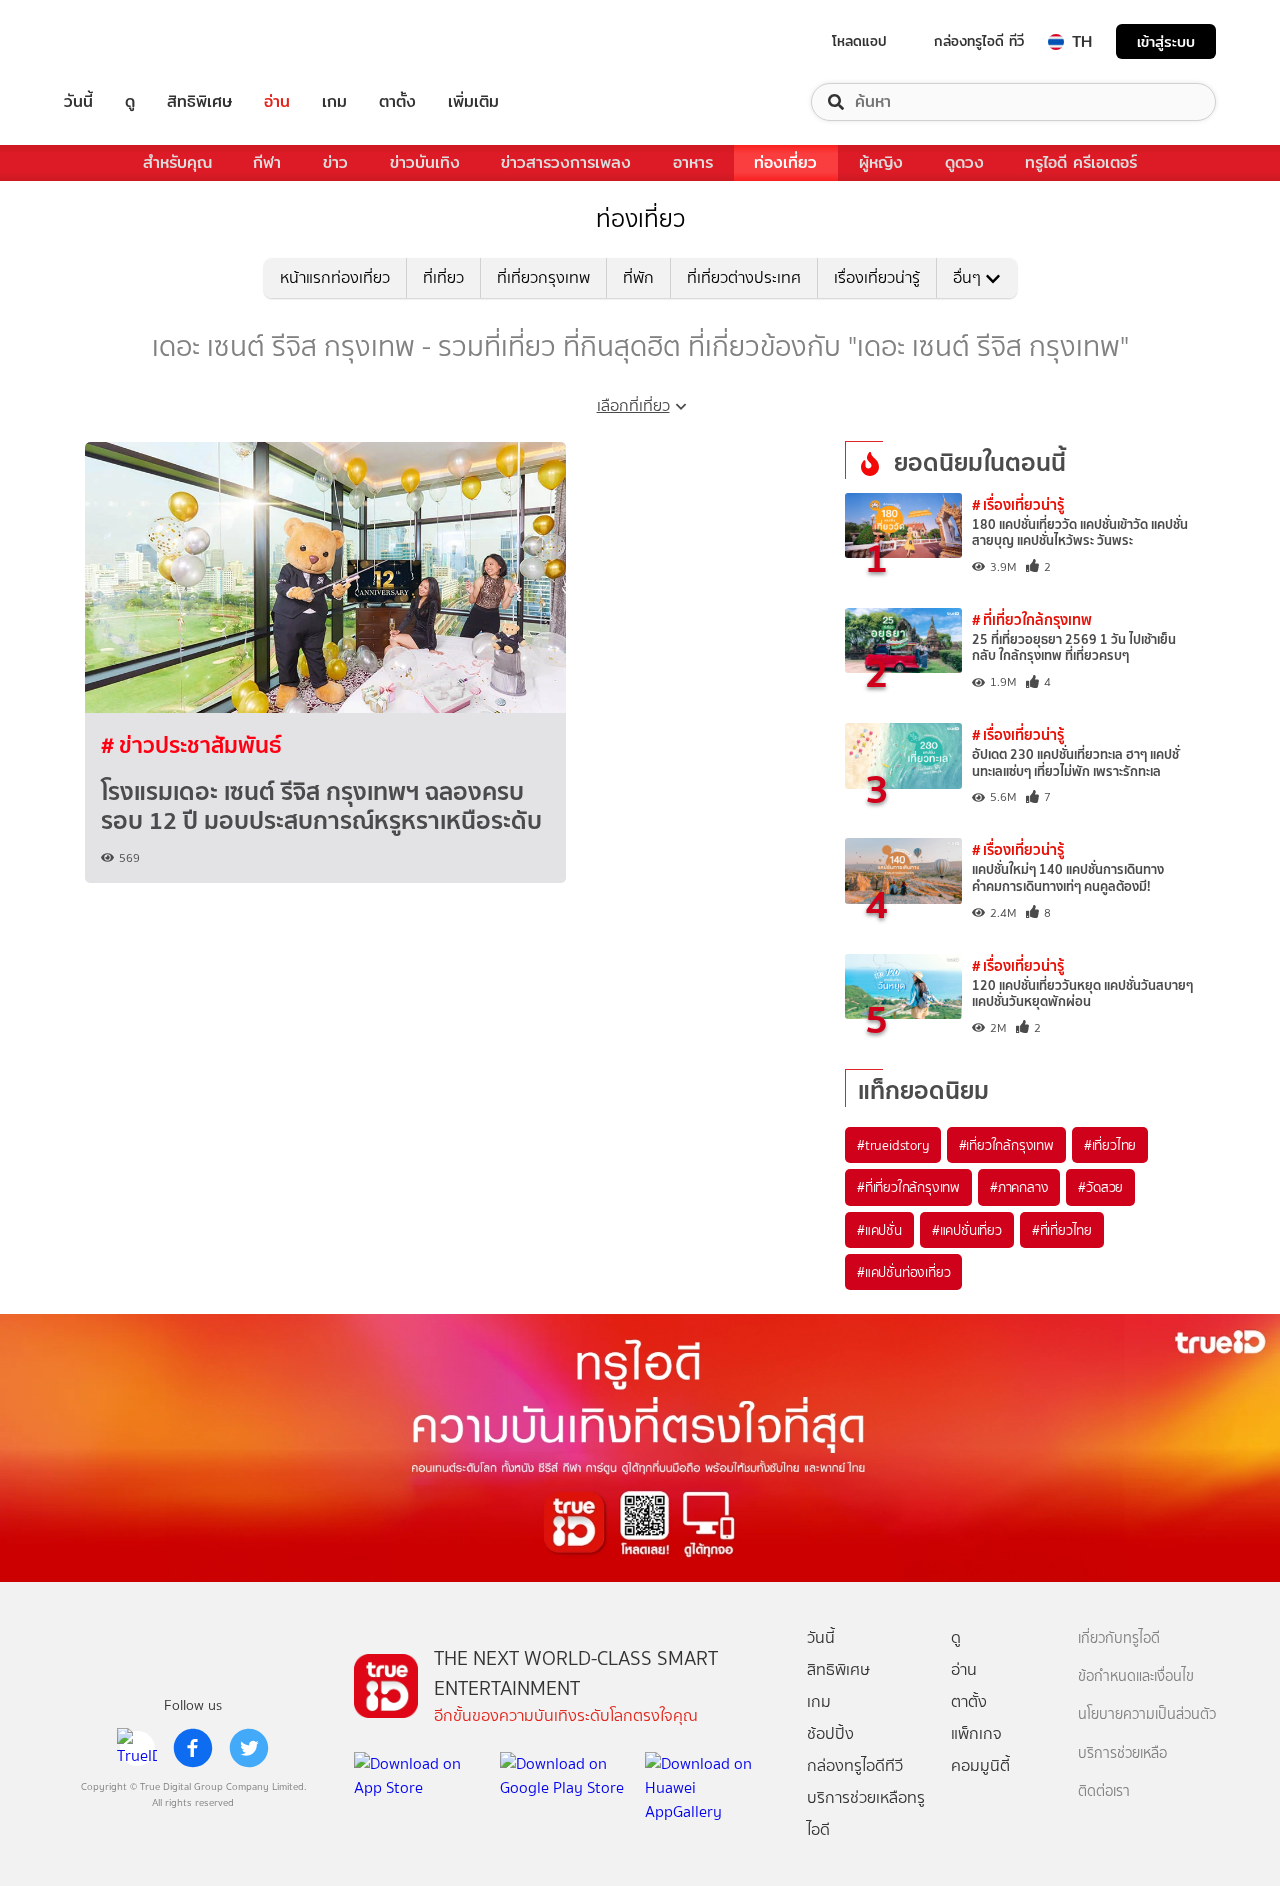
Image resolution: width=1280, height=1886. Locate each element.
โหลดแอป (859, 41)
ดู (130, 102)
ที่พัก (638, 277)
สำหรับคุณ (177, 162)
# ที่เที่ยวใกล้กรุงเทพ (1032, 619)
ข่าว (335, 162)
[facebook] (193, 1748)
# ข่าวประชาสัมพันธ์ (191, 745)
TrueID (124, 41)
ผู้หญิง (881, 162)
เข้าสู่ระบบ (1166, 41)
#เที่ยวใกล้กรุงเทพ (1006, 1145)
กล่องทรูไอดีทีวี (855, 1765)
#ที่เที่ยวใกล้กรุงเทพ (908, 1187)
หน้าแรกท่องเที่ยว (335, 277)
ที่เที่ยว (443, 277)
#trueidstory (893, 1145)
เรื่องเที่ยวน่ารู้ (877, 277)
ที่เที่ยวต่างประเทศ (744, 277)
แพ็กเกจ (976, 1733)
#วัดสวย (1100, 1187)
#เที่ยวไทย (1110, 1145)
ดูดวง (964, 162)
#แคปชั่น (879, 1230)
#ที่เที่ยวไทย (1062, 1230)
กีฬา (267, 162)
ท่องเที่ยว (785, 162)
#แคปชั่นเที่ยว (967, 1230)
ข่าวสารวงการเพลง (566, 162)
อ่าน (277, 102)
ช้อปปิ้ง (830, 1733)
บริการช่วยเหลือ (1122, 1753)
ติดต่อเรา (1104, 1791)
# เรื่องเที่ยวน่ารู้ (1018, 504)
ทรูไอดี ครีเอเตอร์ (1081, 162)
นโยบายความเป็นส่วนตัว (1147, 1714)
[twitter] (249, 1748)
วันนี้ (78, 102)
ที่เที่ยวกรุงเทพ (543, 277)
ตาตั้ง (397, 102)
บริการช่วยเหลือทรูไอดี (866, 1813)
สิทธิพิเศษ (199, 102)
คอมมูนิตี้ (980, 1765)
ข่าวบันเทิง (425, 162)
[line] (137, 1748)
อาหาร (693, 162)
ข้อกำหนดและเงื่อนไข (1136, 1676)
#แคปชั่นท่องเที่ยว (903, 1272)
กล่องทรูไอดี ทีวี (979, 41)
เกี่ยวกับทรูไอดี (1119, 1638)
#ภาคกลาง (1019, 1187)
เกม (334, 102)
